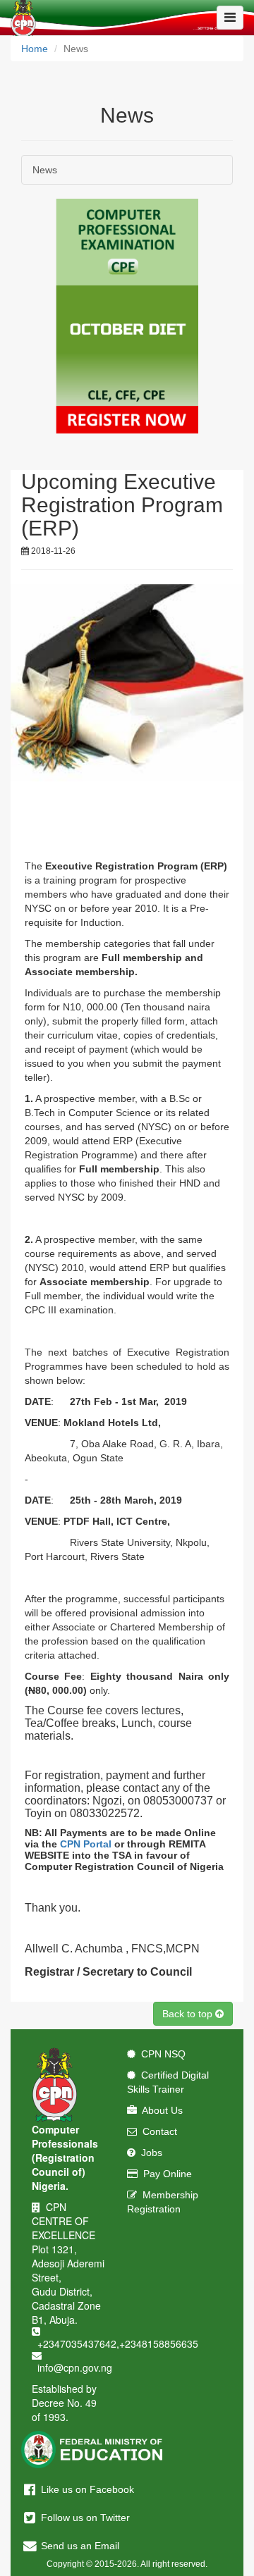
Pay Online (165, 2174)
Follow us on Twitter (84, 2518)
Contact (157, 2131)
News (45, 170)
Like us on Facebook (86, 2489)
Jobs (149, 2153)
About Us (160, 2110)
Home (35, 49)
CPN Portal (86, 1844)
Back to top (189, 2014)
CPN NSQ (161, 2054)
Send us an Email (79, 2546)
